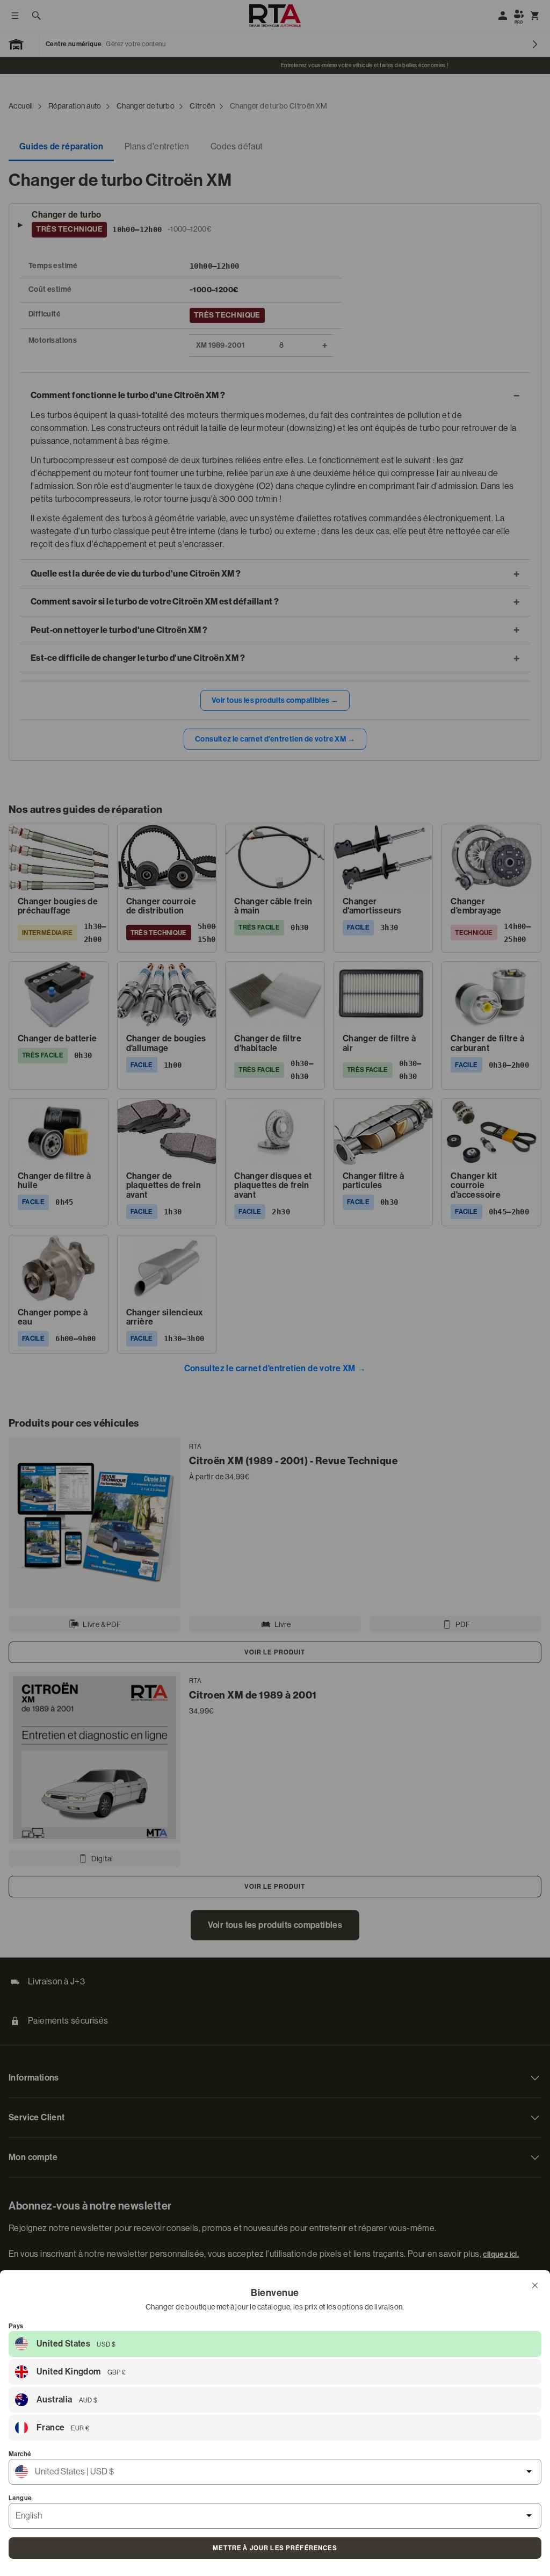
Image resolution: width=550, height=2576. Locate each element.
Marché (20, 2454)
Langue (20, 2498)
